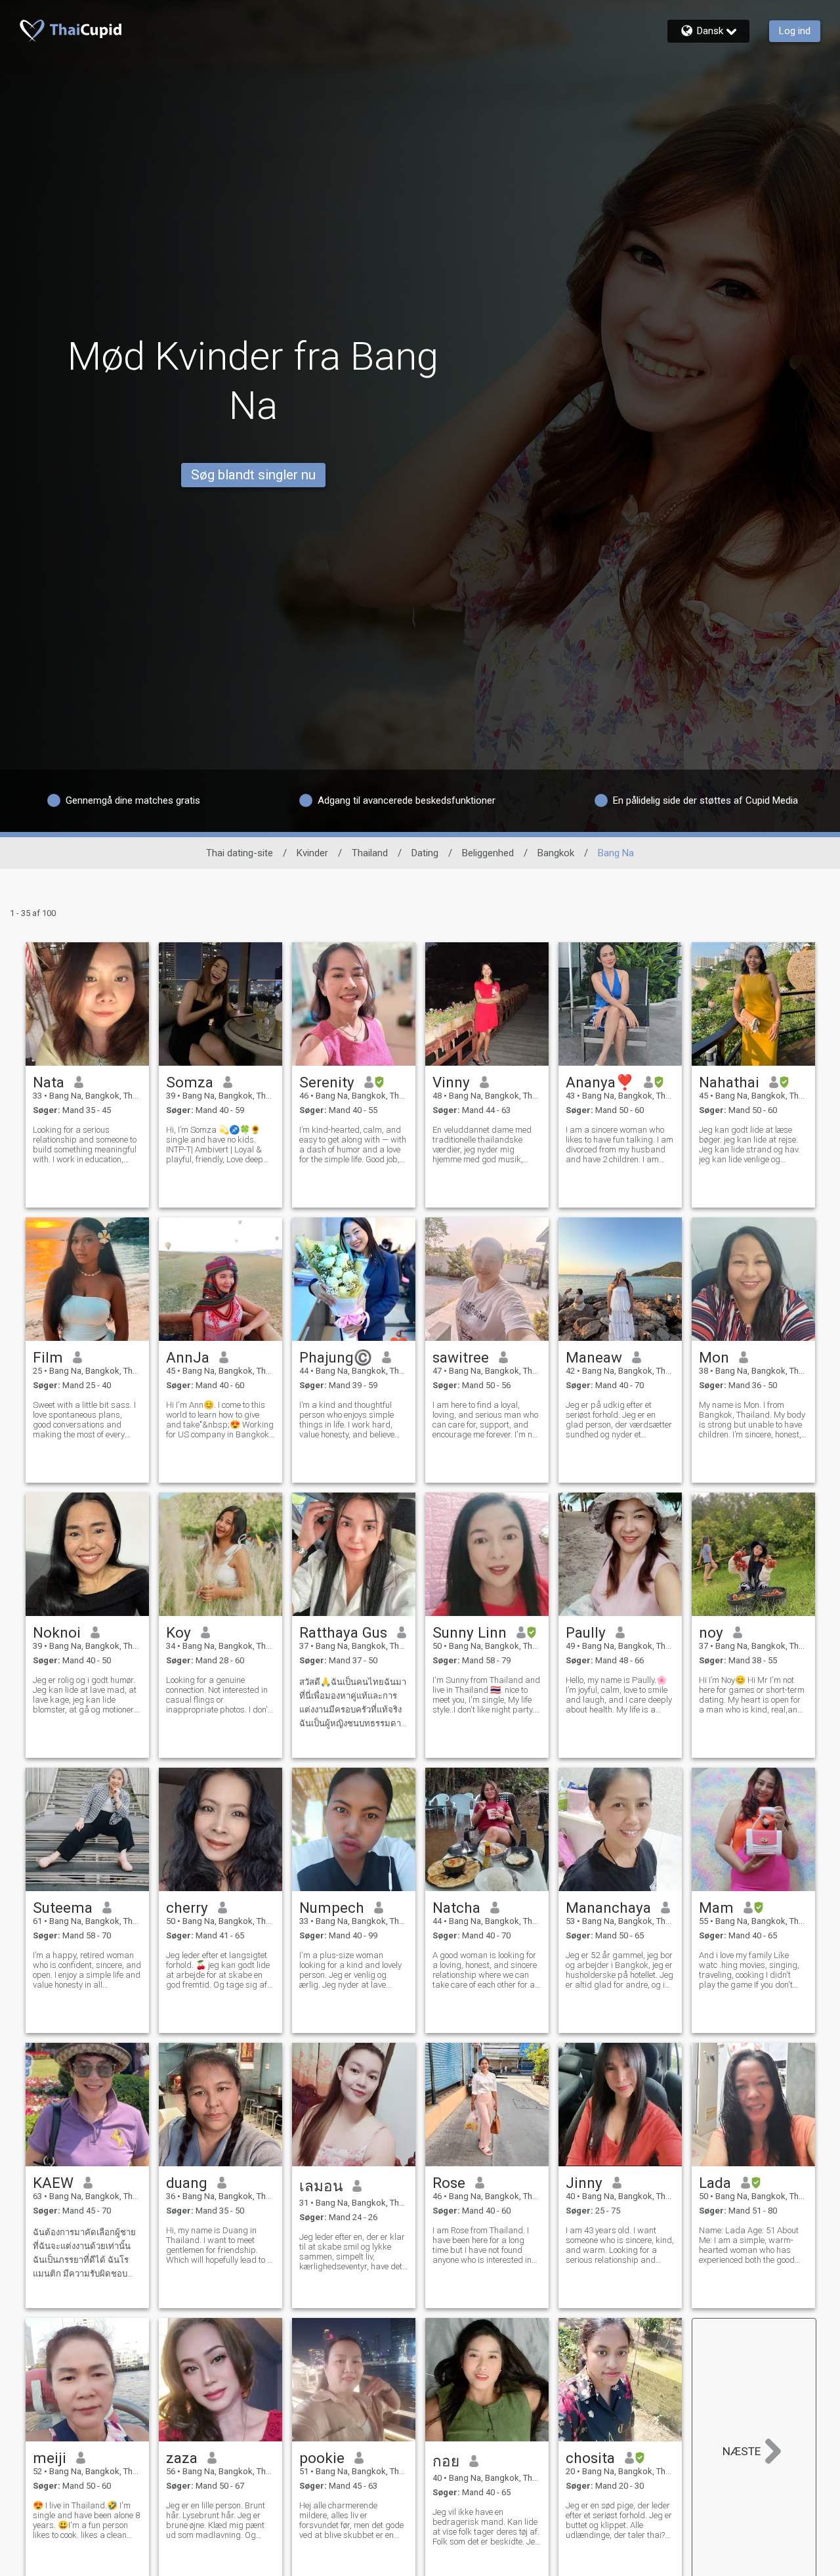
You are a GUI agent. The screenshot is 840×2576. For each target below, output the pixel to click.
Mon (714, 1357)
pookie (322, 2458)
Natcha (456, 1908)
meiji (50, 2458)
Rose (449, 2183)
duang (187, 2183)
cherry (187, 1908)
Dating (425, 853)
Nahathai (729, 1082)
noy (711, 1632)
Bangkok (556, 853)
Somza (190, 1082)
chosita (590, 2458)
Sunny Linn (470, 1632)
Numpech (332, 1908)
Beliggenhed (488, 853)
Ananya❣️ (600, 1082)
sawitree (461, 1357)
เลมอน (321, 2186)
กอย (446, 2461)
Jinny (584, 2183)
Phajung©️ (336, 1357)
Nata (49, 1082)
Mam (716, 1908)
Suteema (63, 1908)
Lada (715, 2183)
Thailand (370, 853)
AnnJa (188, 1357)
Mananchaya (608, 1908)
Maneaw (594, 1357)
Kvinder (312, 853)
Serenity (327, 1082)
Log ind (795, 31)
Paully (586, 1632)
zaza (182, 2458)
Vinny (451, 1082)
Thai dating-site (240, 853)
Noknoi (57, 1632)
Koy (178, 1632)
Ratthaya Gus (343, 1632)
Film (48, 1357)
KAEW (53, 2183)
